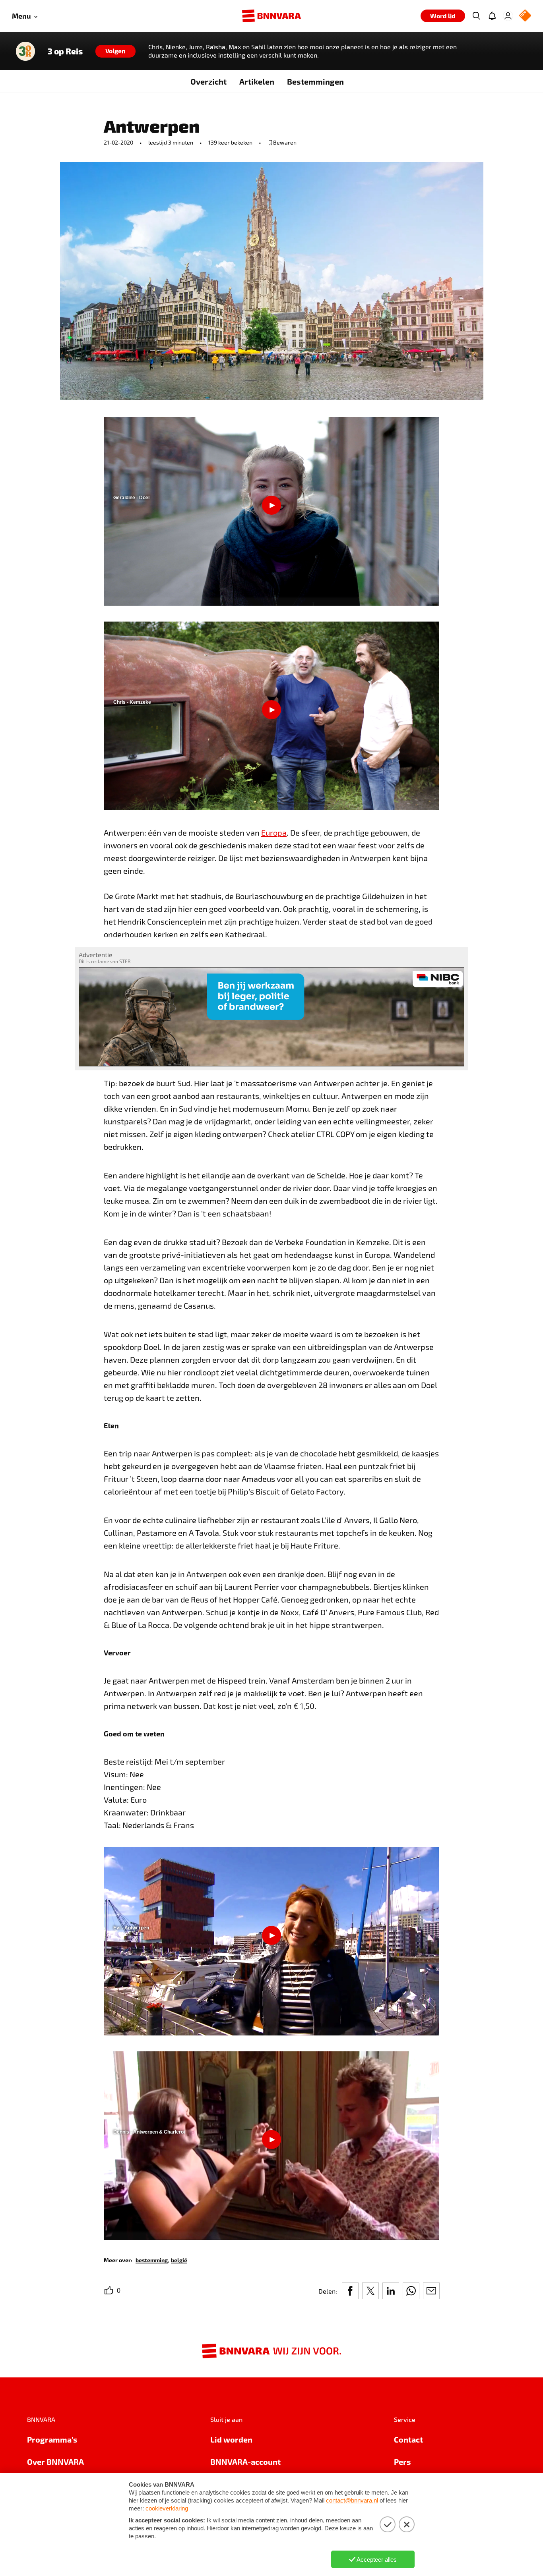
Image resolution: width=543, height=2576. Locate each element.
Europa (274, 832)
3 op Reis (65, 51)
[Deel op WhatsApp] (411, 2291)
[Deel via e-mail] (431, 2291)
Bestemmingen (315, 81)
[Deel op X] (370, 2291)
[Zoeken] (476, 16)
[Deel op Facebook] (350, 2291)
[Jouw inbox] (492, 16)
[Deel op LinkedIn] (391, 2291)
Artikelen (257, 81)
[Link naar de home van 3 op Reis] (25, 51)
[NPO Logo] (525, 16)
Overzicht (208, 81)
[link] (152, 2260)
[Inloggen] (508, 16)
